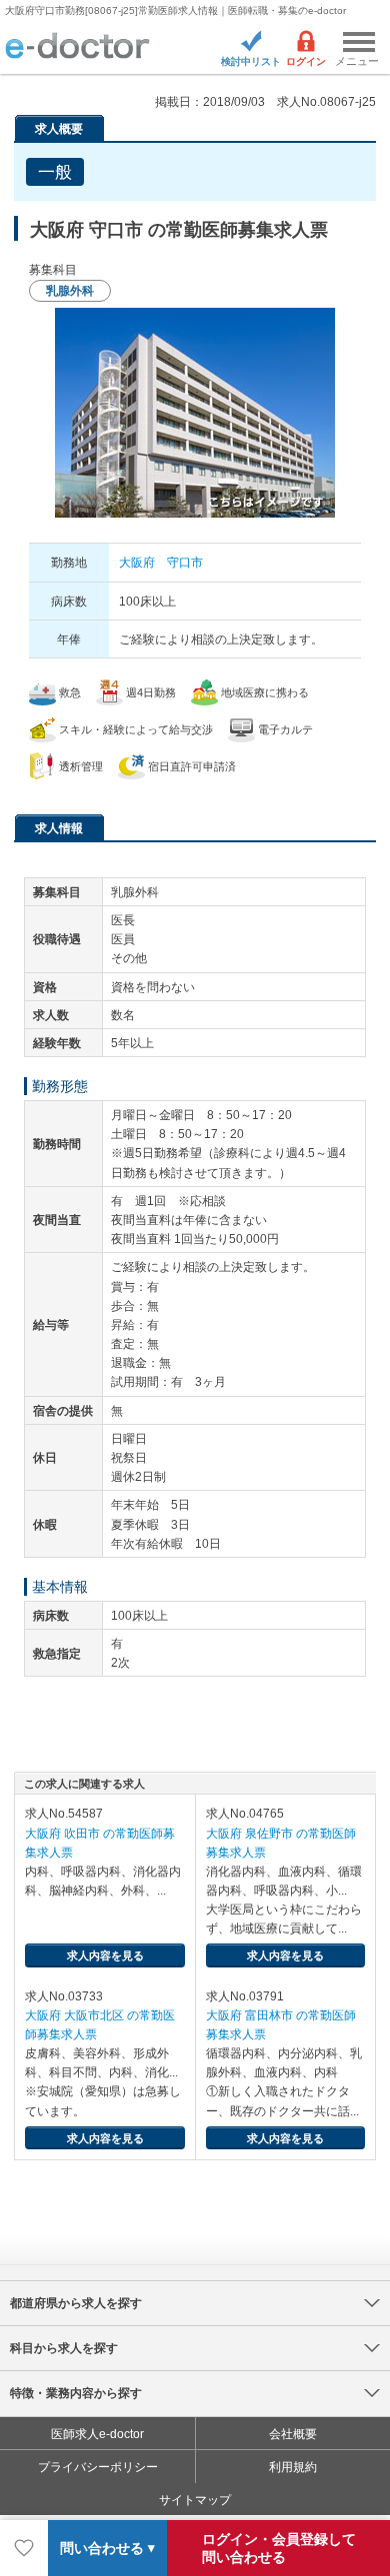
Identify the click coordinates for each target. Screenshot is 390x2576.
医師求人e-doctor (97, 2434)
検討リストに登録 (24, 2548)
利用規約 (293, 2467)
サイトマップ (195, 2500)
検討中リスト (251, 61)
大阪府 (137, 563)
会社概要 (293, 2434)
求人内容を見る (105, 1955)
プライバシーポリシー (98, 2467)
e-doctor (77, 47)
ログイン (306, 61)
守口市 (185, 563)
